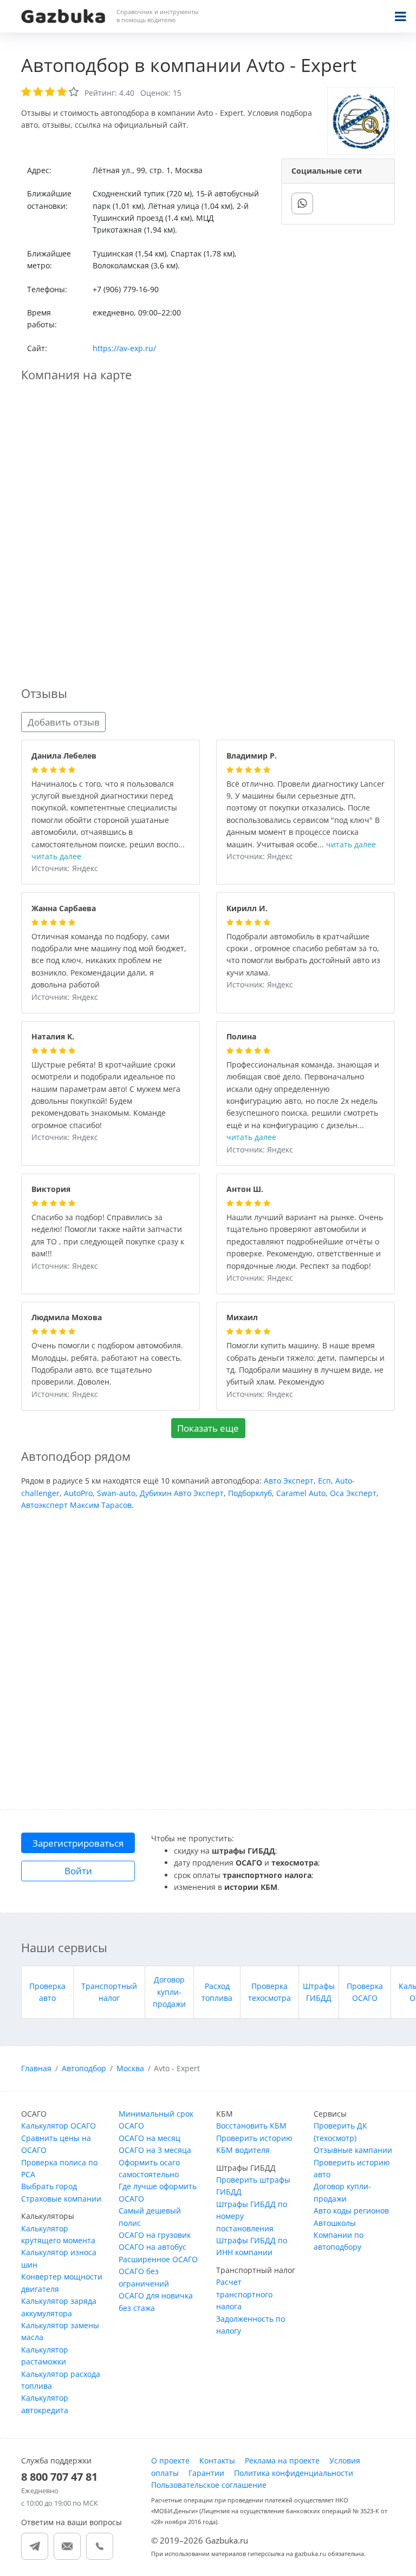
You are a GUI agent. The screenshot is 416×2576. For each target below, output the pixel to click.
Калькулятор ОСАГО (58, 2126)
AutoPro (78, 1493)
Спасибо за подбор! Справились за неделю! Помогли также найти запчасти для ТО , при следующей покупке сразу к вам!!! (108, 1236)
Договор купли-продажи (169, 1992)
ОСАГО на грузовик (155, 2235)
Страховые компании (61, 2199)
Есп (324, 1481)
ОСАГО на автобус (152, 2247)
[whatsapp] (302, 203)
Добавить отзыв (64, 722)
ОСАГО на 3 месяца (155, 2150)
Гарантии (206, 2473)
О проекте (170, 2460)
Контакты (217, 2460)
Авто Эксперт (289, 1481)
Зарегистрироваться (78, 1843)
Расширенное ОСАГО (158, 2259)
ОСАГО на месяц (149, 2138)
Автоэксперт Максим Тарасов (76, 1505)
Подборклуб (250, 1493)
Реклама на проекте (282, 2460)
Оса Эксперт (353, 1493)
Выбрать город (49, 2186)
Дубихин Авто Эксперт (182, 1493)
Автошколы (335, 2223)
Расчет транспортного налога (244, 2294)
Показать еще (208, 1428)
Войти (78, 1871)
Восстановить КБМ (251, 2126)
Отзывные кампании (353, 2150)
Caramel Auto (301, 1493)
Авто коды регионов (351, 2211)
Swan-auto (116, 1493)
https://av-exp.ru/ (124, 348)
